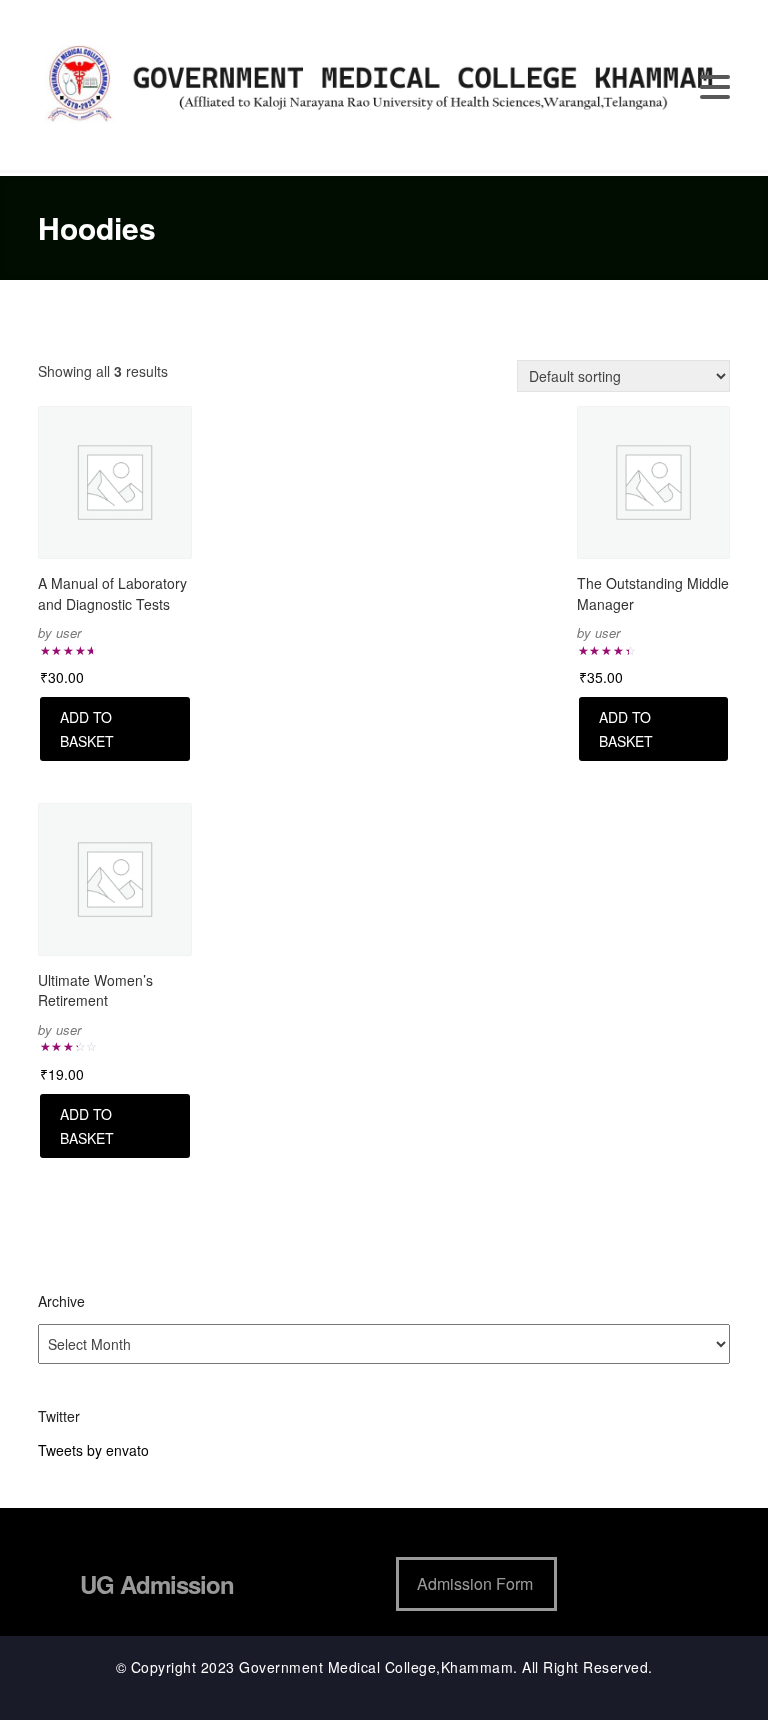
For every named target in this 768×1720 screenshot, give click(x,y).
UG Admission (157, 1584)
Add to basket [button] (87, 729)
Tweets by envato (93, 1450)
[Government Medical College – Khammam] (383, 83)
